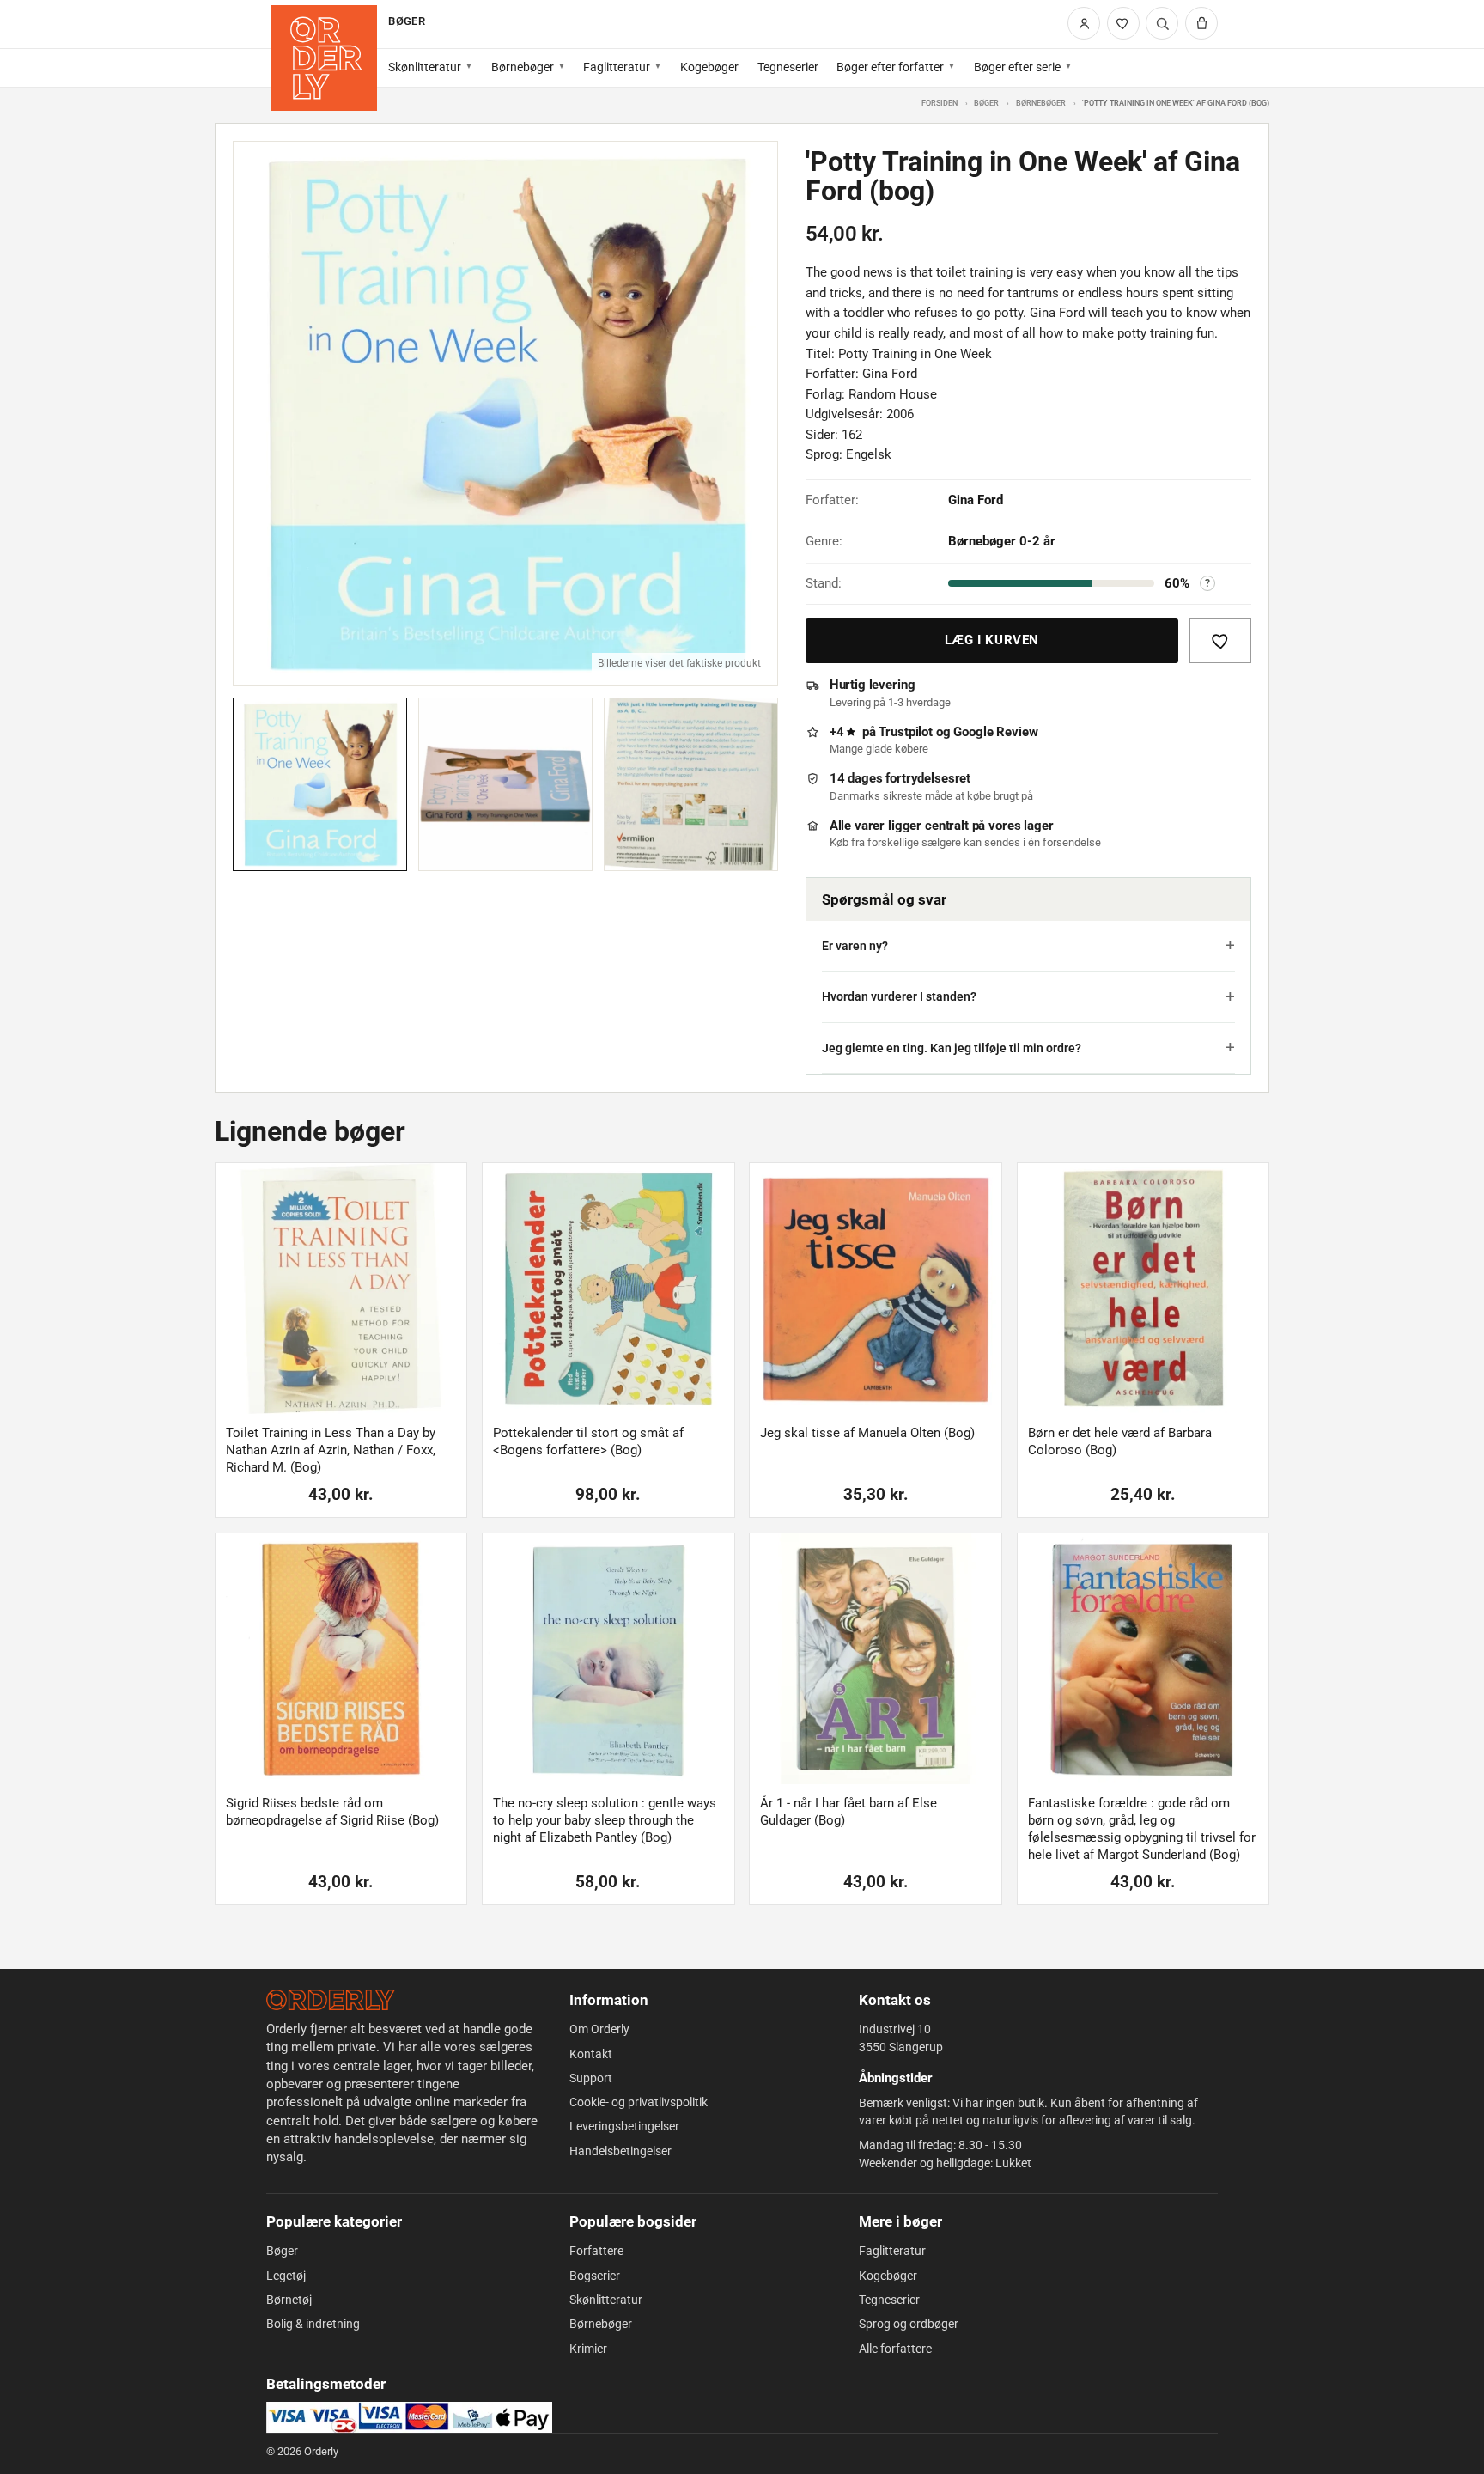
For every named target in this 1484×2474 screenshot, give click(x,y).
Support (591, 2078)
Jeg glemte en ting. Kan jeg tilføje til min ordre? (952, 1048)
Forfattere (596, 2251)
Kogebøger (709, 67)
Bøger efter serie (1017, 67)
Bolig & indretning (313, 2324)
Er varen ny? (855, 946)
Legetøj (286, 2276)
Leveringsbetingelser (624, 2126)
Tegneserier (788, 67)
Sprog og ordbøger (909, 2324)
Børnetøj (289, 2300)
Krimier (588, 2349)
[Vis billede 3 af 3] (691, 785)
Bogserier (595, 2276)
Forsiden (940, 103)
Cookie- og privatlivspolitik (639, 2102)
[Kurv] (1201, 23)
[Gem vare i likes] (1220, 641)
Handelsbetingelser (620, 2151)
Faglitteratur (617, 67)
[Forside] (324, 58)
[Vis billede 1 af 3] (320, 785)
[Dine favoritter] (1123, 23)
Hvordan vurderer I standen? (899, 996)
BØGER (406, 21)
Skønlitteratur (425, 67)
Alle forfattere (895, 2349)
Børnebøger (523, 67)
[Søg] (1162, 23)
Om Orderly (599, 2029)
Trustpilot (906, 732)
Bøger (986, 103)
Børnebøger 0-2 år (1002, 541)
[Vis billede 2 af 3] (505, 785)
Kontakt (591, 2054)
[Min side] (1084, 23)
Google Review (995, 732)
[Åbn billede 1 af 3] (505, 414)
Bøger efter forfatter (890, 67)
